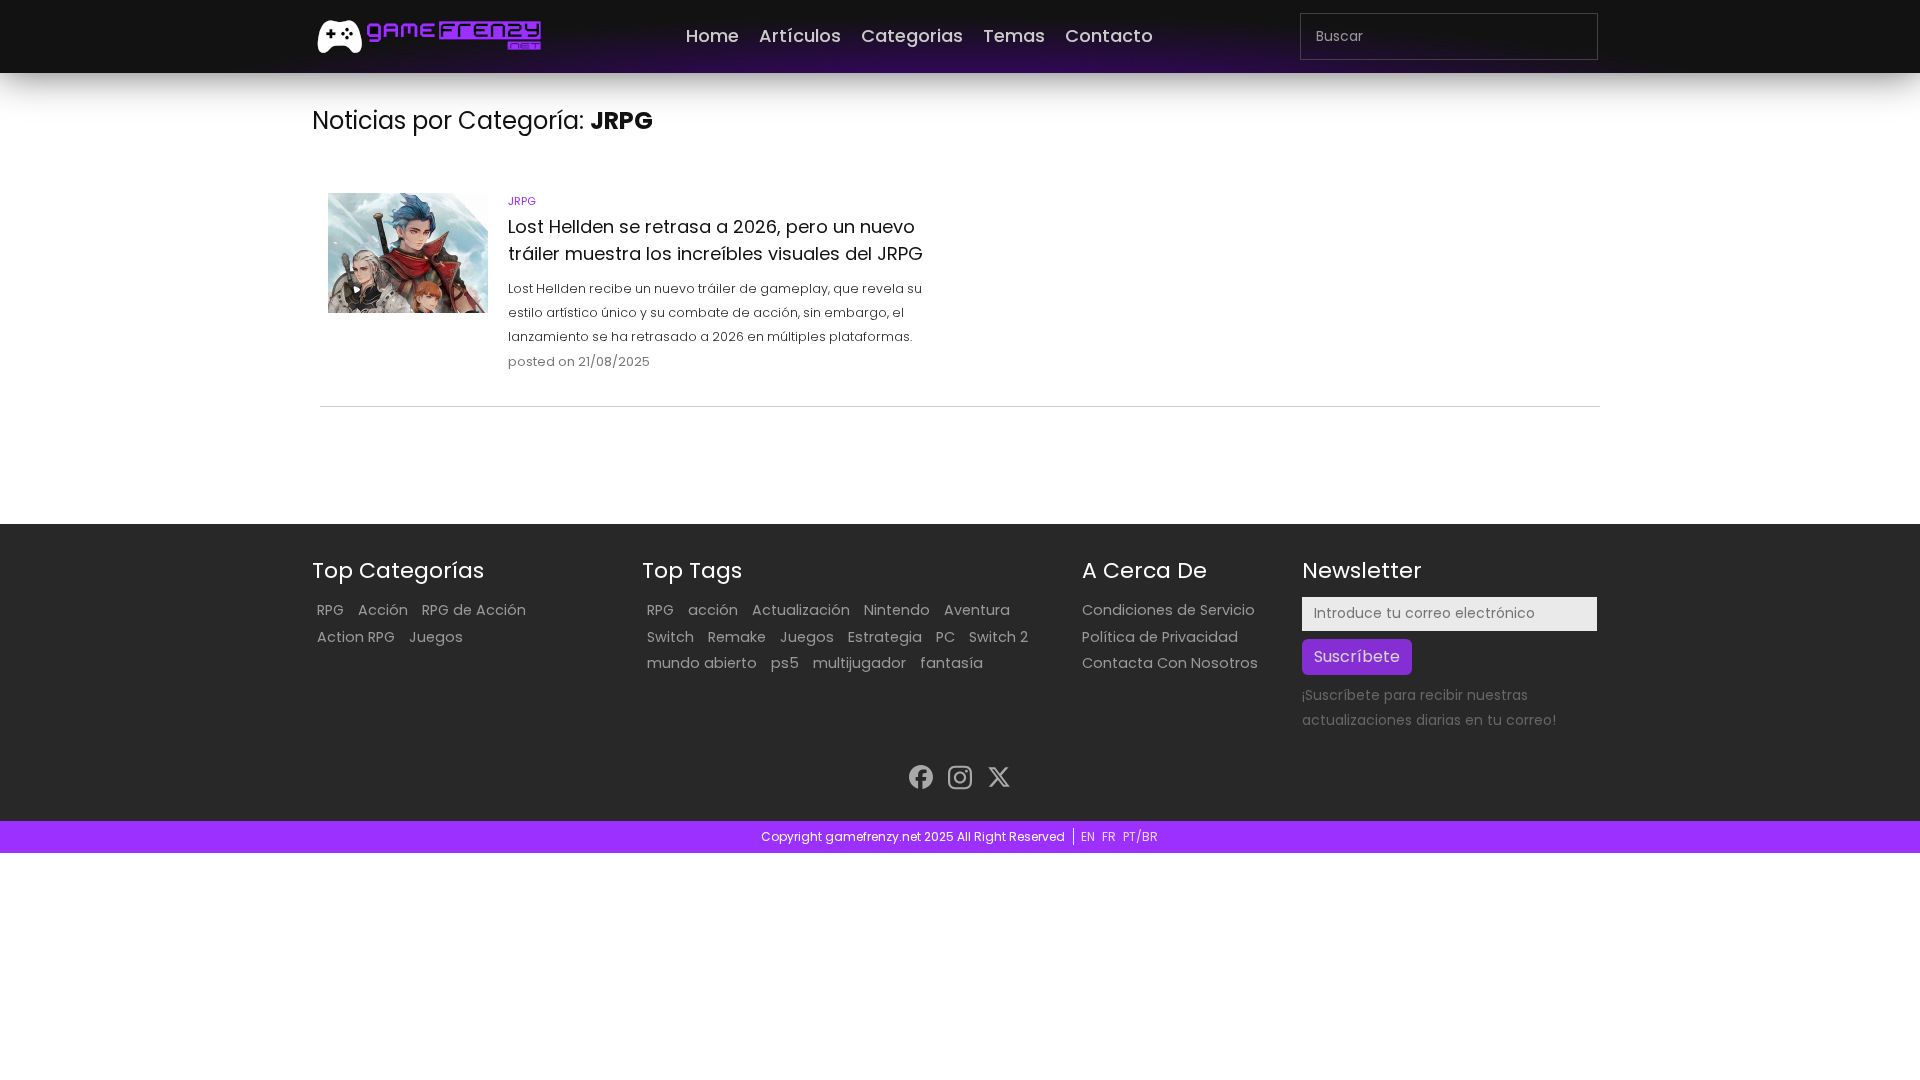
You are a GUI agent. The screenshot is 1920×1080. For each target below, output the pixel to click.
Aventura (977, 610)
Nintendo (897, 610)
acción (713, 610)
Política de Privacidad (1160, 637)
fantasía (951, 663)
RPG (330, 610)
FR (1109, 836)
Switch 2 (998, 637)
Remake (737, 637)
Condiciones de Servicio (1168, 610)
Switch (670, 637)
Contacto (1109, 35)
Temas (1014, 35)
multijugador (859, 663)
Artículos (800, 35)
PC (945, 637)
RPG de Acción (474, 610)
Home (712, 35)
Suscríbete (1357, 656)
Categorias (912, 35)
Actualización (801, 610)
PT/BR (1140, 836)
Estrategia (885, 637)
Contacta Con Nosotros (1170, 663)
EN (1088, 836)
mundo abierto (702, 663)
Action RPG (356, 637)
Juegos (436, 637)
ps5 (785, 663)
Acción (383, 610)
